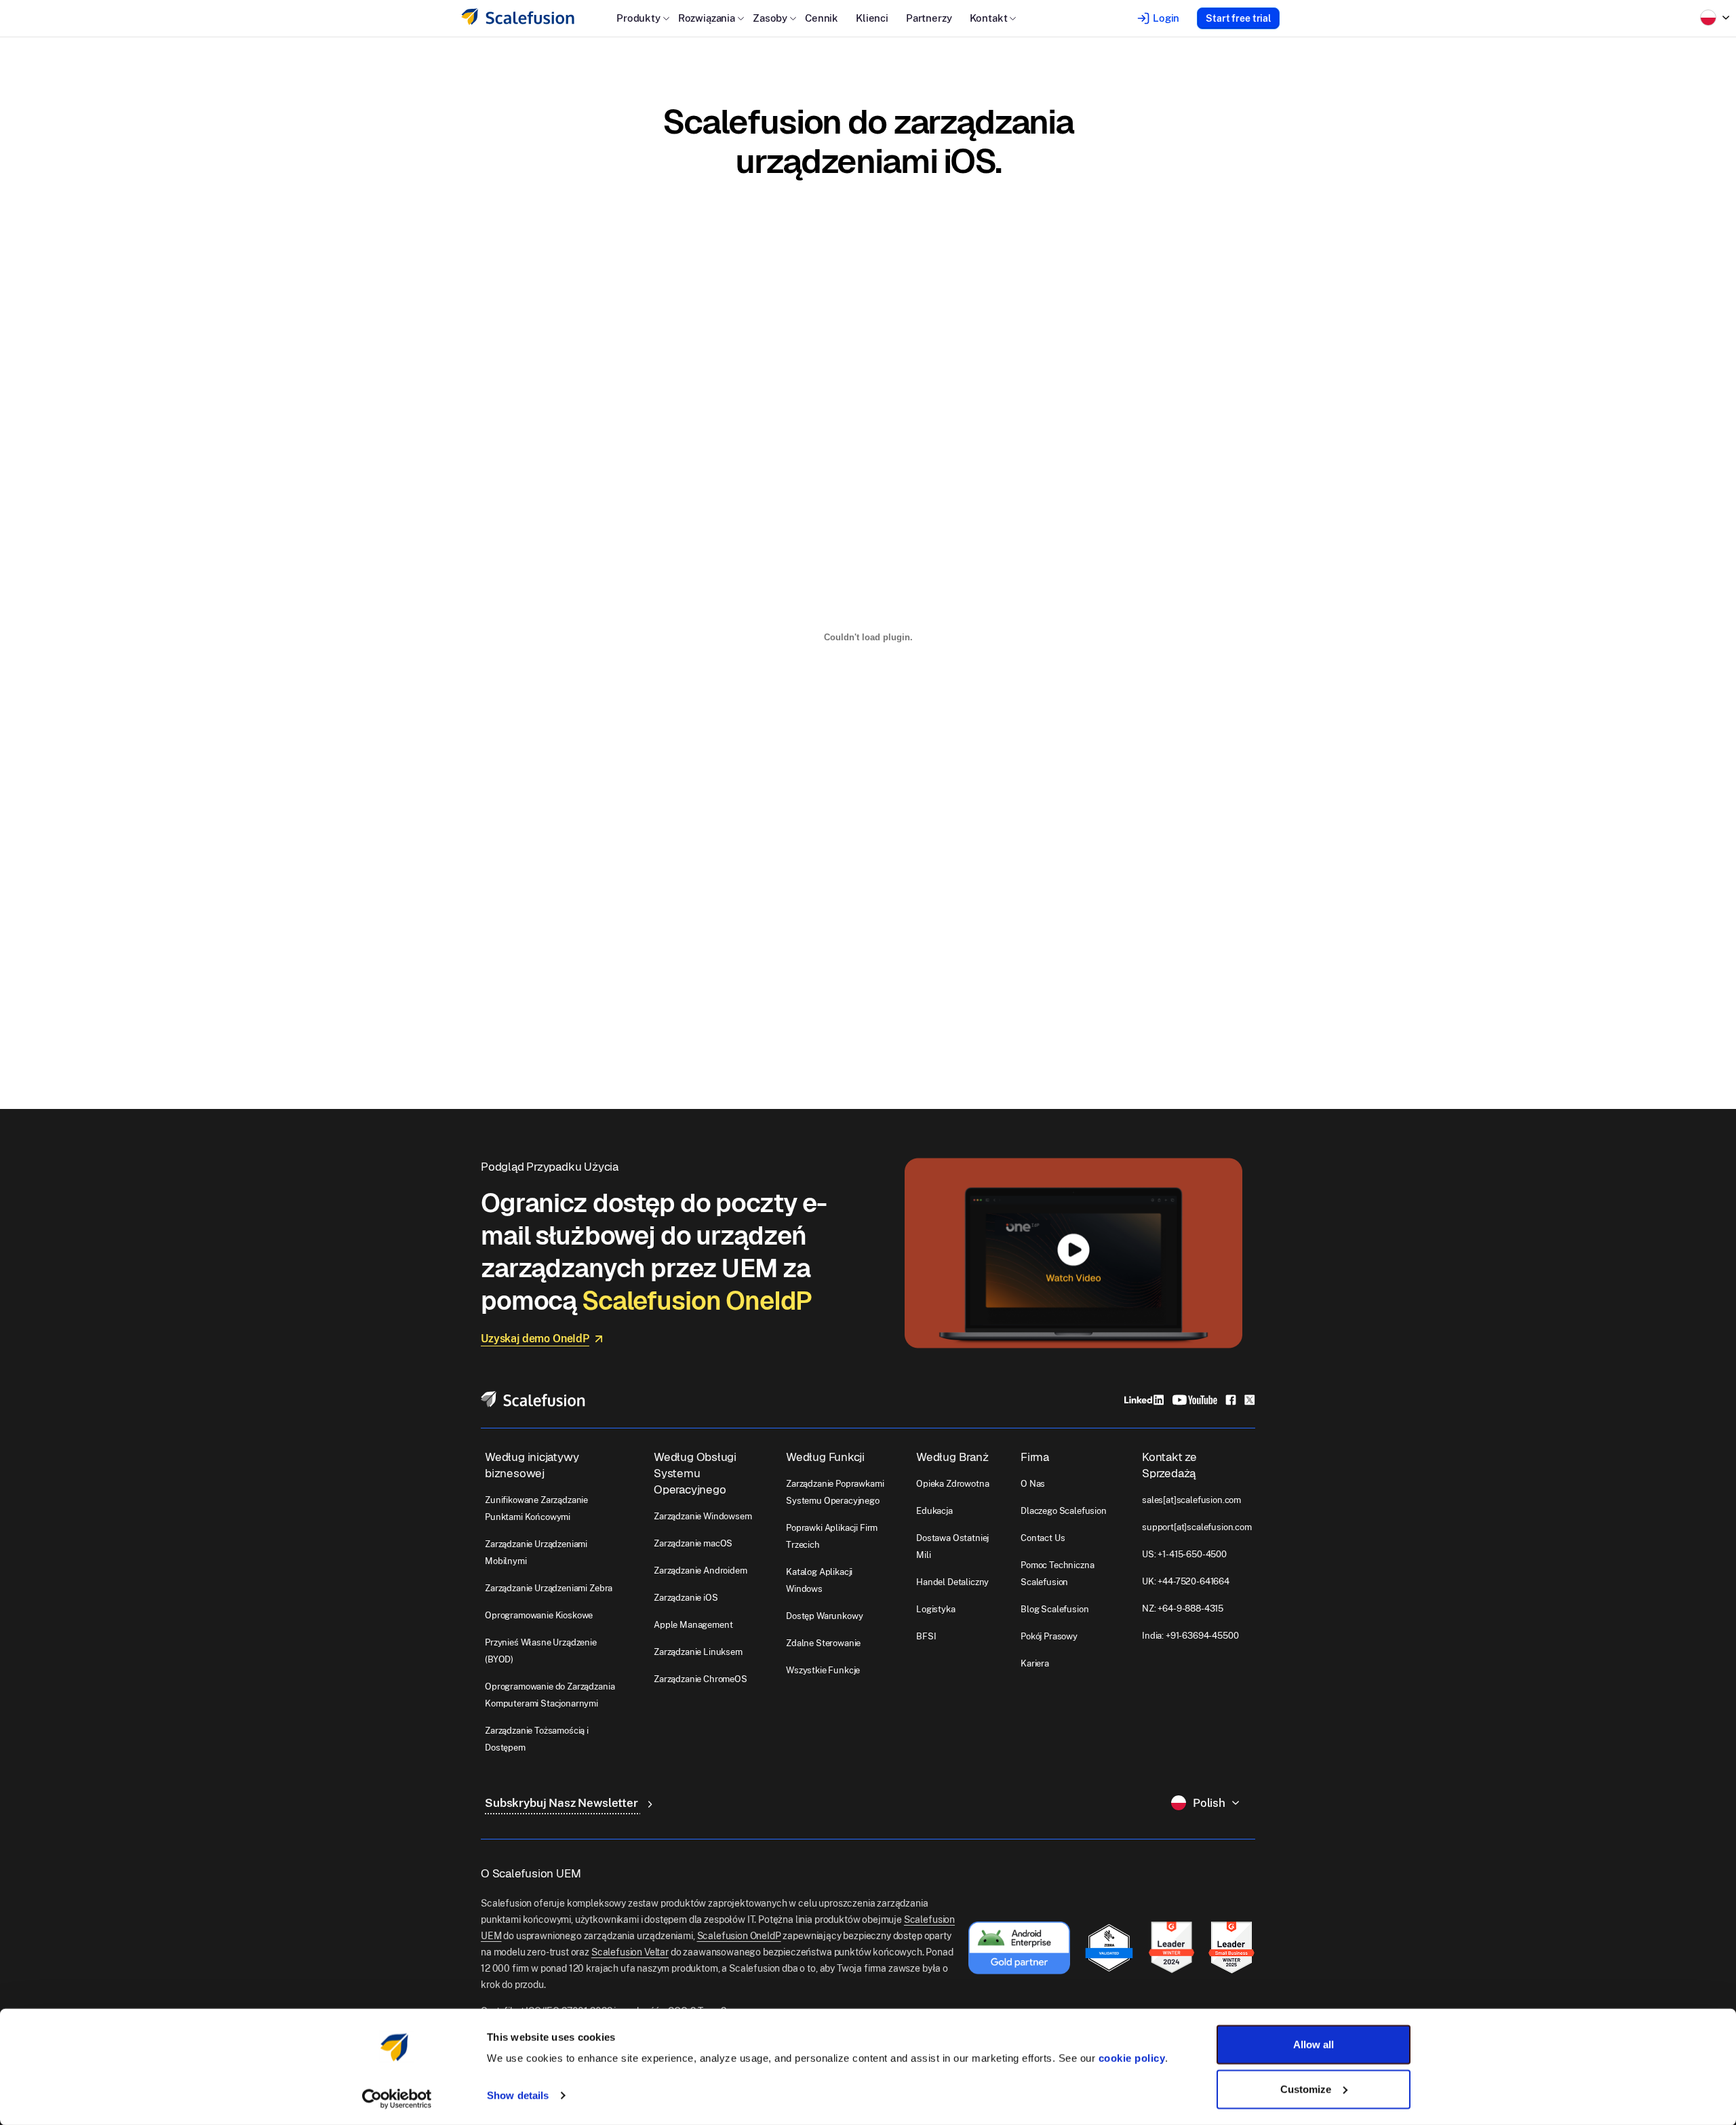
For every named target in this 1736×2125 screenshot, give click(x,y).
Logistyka (936, 1609)
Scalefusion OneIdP (739, 1936)
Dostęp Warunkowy (824, 1616)
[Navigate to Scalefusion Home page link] (533, 1398)
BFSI (926, 1636)
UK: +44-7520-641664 (1186, 1581)
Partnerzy (929, 18)
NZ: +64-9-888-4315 (1183, 1609)
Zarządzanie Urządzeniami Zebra (549, 1588)
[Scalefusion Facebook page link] (1231, 1399)
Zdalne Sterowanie (823, 1643)
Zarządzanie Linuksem (698, 1652)
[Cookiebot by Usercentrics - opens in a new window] (397, 2099)
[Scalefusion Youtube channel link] (1195, 1399)
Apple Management (693, 1625)
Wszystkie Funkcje (823, 1670)
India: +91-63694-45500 (1190, 1636)
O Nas (1033, 1484)
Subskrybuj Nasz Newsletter (563, 1803)
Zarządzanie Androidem (701, 1571)
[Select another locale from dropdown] (1715, 18)
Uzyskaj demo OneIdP (535, 1339)
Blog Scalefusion (1054, 1609)
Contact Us (1043, 1538)
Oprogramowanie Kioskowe (539, 1615)
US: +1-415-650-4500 (1184, 1554)
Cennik (822, 18)
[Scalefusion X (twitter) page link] (1250, 1399)
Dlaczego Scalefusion (1064, 1511)
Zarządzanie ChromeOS (701, 1679)
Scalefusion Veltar (630, 1952)
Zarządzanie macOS (693, 1543)
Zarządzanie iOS (686, 1598)
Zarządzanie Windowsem (703, 1516)
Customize (1306, 2089)
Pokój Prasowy (1049, 1636)
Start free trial (1238, 18)
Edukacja (934, 1511)
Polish (1209, 1803)
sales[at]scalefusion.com (1191, 1500)
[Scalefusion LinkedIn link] (1144, 1399)
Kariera (1035, 1663)
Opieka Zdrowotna (952, 1484)
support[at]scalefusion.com (1197, 1527)
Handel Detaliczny (952, 1582)
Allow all (1314, 2045)
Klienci (872, 18)
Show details (518, 2095)
